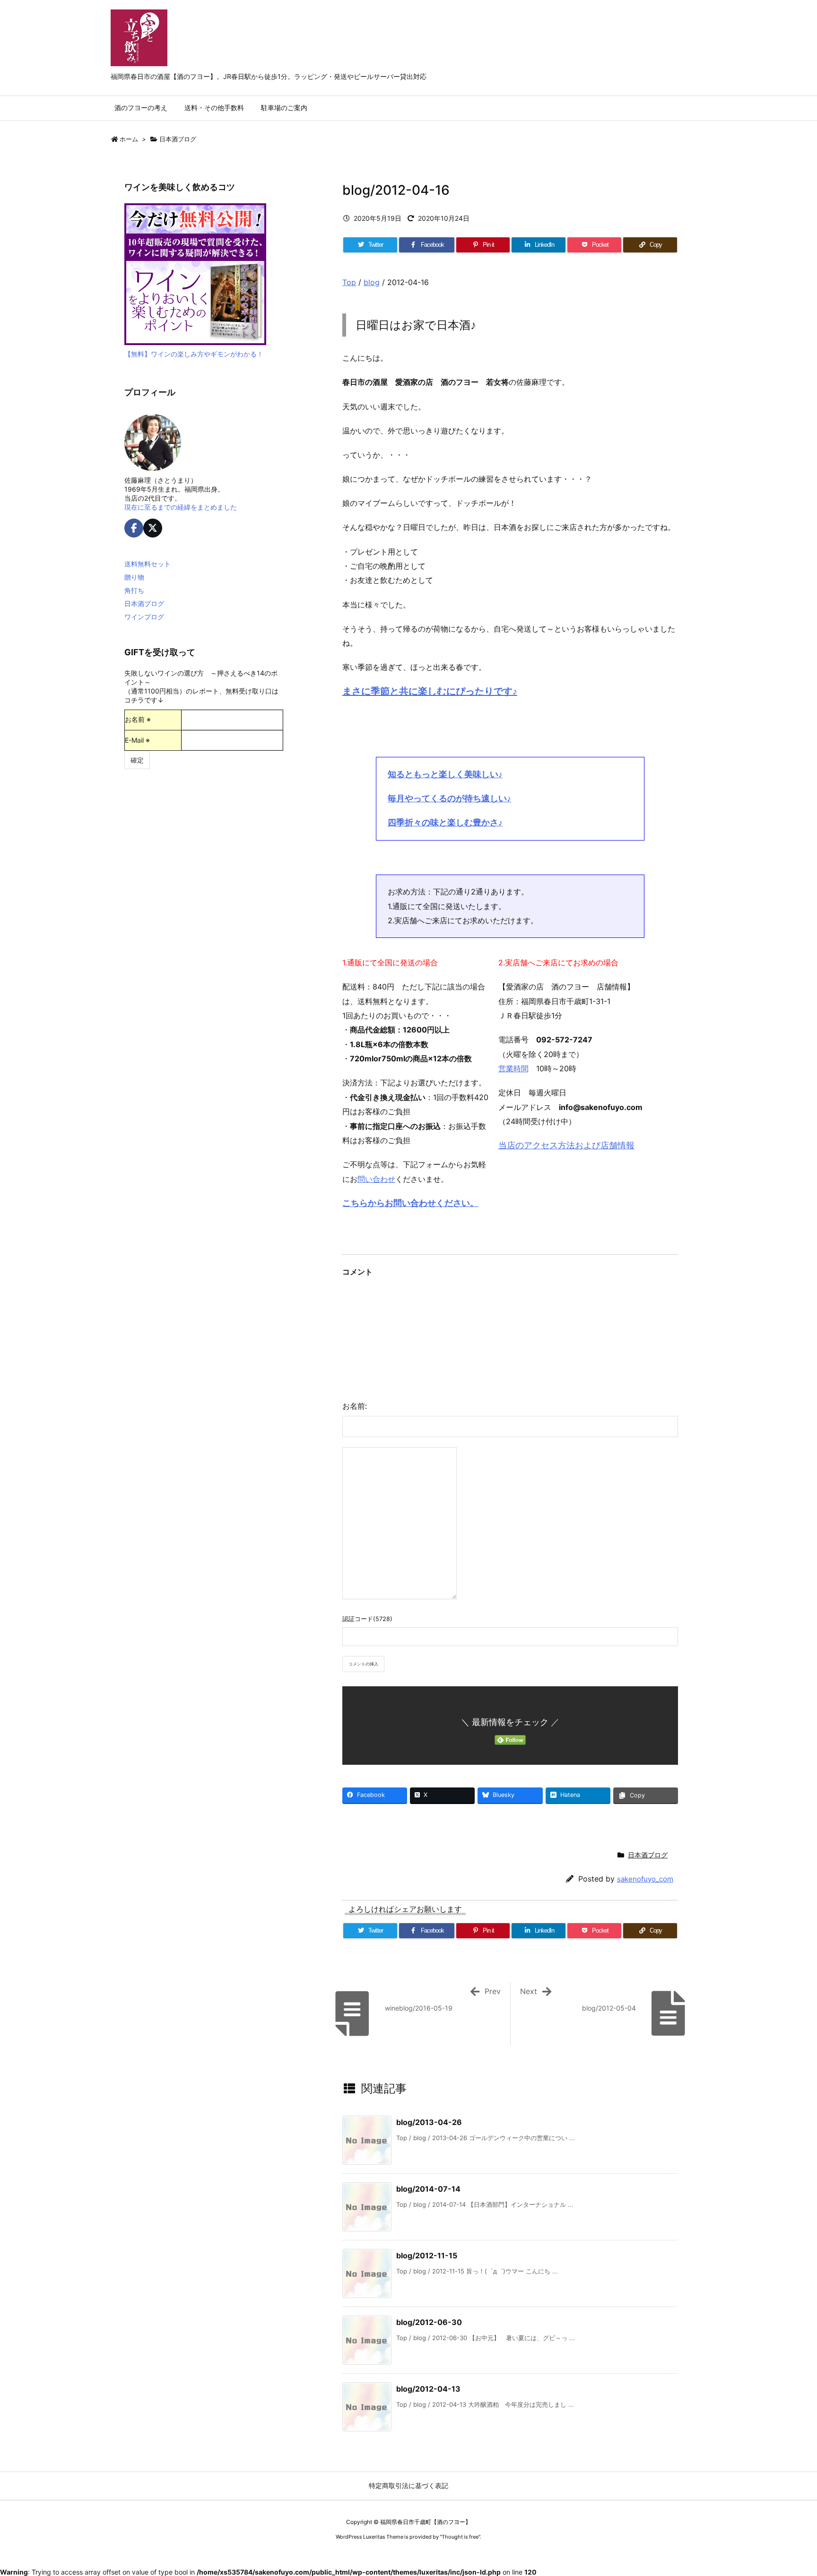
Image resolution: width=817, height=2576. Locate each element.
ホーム (129, 139)
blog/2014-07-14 (428, 2189)
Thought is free (460, 2537)
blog (372, 282)
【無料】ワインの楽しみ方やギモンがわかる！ (194, 354)
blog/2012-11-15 (427, 2255)
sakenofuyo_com (645, 1879)
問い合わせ (376, 1179)
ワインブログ (144, 617)
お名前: (355, 1406)
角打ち (134, 590)
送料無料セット (148, 564)
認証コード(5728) (367, 1619)
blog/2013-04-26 (429, 2122)
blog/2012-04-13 (428, 2389)
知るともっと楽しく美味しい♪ (445, 774)
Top (349, 282)
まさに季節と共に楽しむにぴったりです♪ (430, 691)
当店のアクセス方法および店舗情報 (566, 1145)
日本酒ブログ (178, 139)
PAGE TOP (790, 2489)
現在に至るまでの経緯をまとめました (181, 507)
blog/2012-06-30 (429, 2322)
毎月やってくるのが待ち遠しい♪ (449, 798)
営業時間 (513, 1068)
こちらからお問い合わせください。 (410, 1203)
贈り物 (134, 577)
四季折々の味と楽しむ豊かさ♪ (445, 822)
